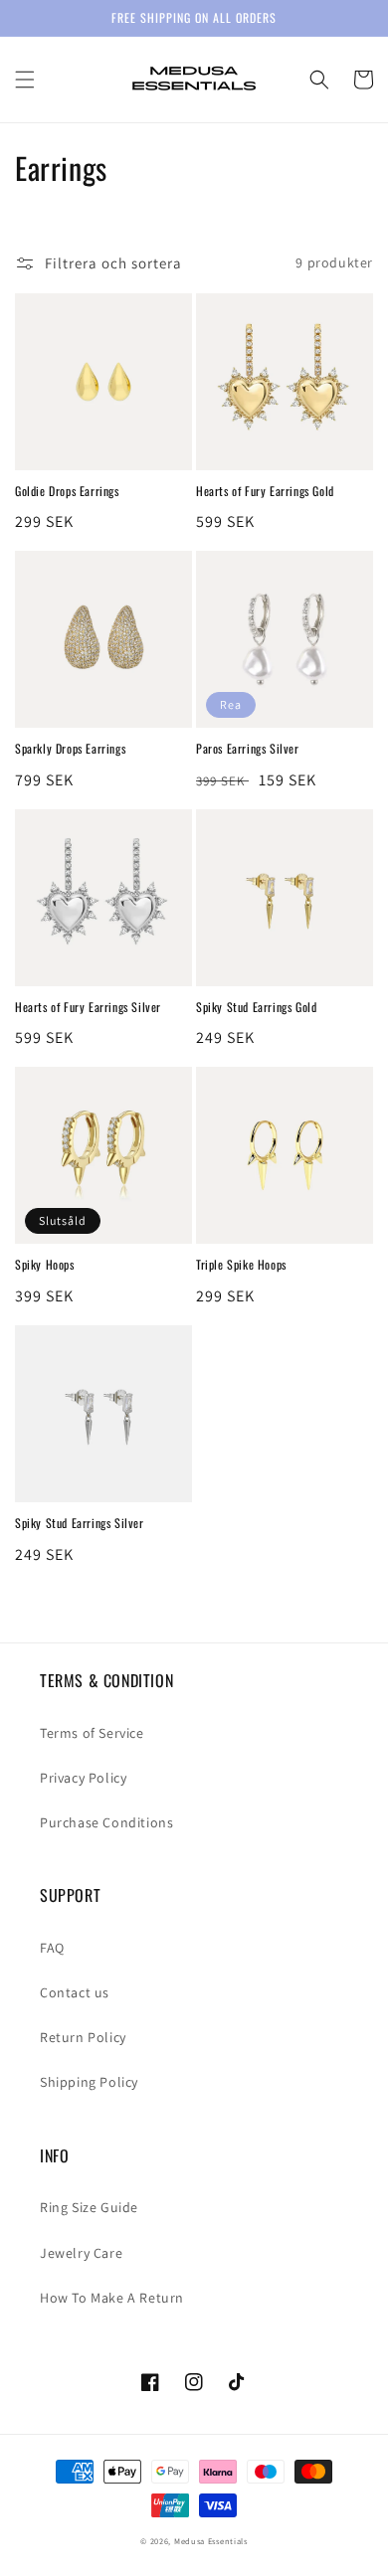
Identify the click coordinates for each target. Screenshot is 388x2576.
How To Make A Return (112, 2298)
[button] (25, 80)
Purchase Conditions (106, 1822)
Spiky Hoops (45, 1265)
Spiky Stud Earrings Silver (80, 1523)
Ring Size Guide (89, 2207)
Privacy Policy (83, 1778)
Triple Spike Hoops (241, 1265)
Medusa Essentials (211, 2541)
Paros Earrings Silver (248, 749)
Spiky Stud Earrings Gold (256, 1007)
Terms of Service (92, 1733)
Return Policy (83, 2037)
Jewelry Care (81, 2253)
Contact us (75, 1992)
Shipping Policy (89, 2082)
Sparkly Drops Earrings (70, 749)
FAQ (52, 1948)
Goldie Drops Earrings (67, 491)
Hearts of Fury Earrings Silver (88, 1007)
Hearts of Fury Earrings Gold (265, 491)
